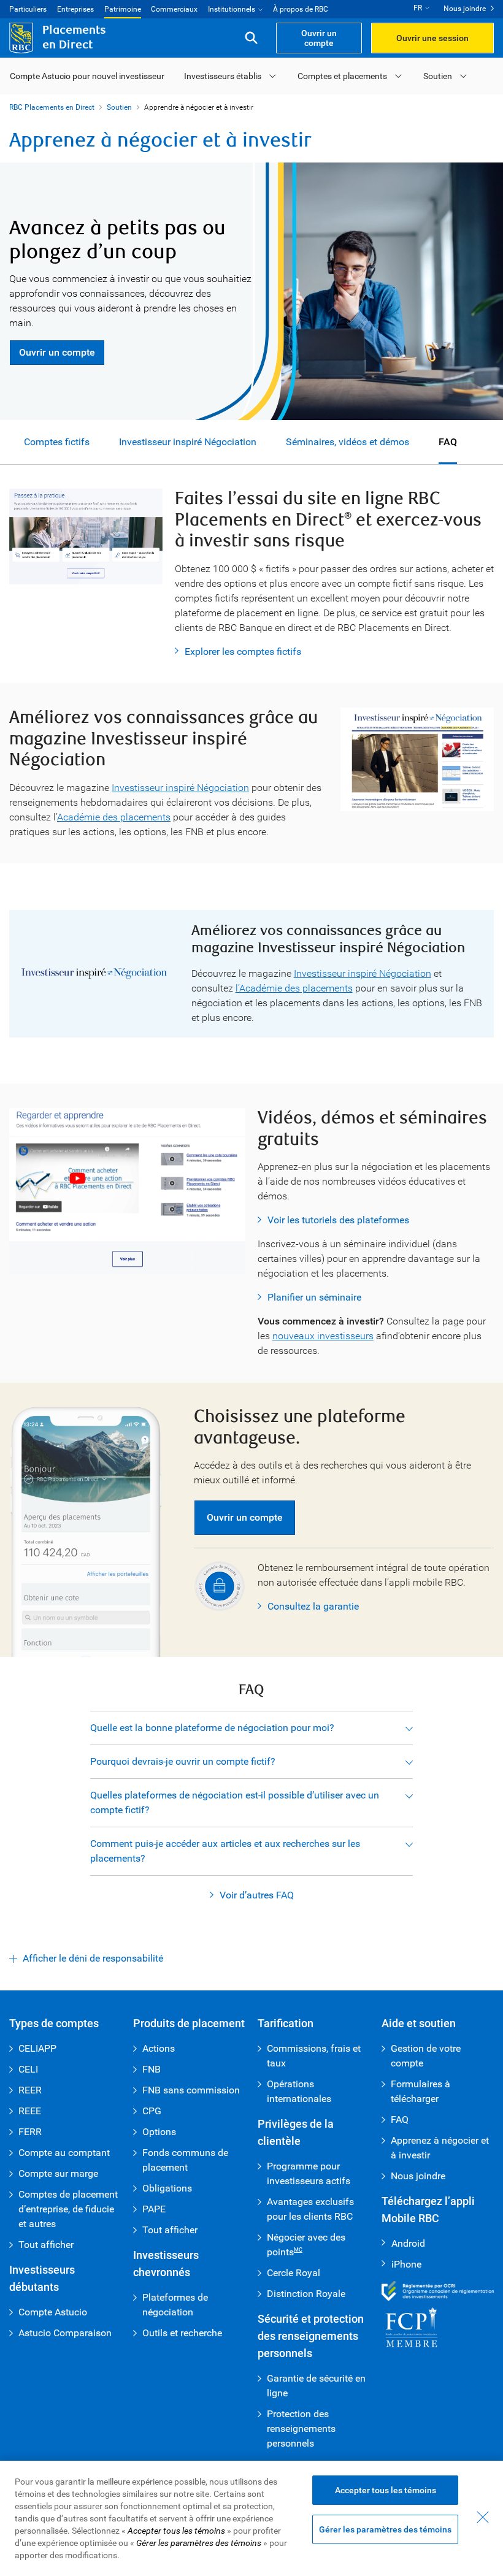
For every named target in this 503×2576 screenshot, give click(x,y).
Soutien (438, 76)
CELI (28, 2069)
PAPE (154, 2209)
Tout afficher (46, 2245)
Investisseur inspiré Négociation (188, 442)
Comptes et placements (342, 76)
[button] (251, 38)
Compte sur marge (58, 2173)
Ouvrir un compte (57, 352)
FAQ (448, 442)
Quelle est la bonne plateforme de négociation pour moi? (212, 1728)
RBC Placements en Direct (52, 107)
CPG (152, 2111)
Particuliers (28, 9)
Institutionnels (232, 9)
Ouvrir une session (432, 38)
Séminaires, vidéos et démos (347, 442)
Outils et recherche (182, 2333)
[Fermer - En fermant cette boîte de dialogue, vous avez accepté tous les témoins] (483, 2517)
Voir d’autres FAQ (257, 1895)
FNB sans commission (191, 2090)
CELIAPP (37, 2048)
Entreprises (75, 9)
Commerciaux (174, 9)
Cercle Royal (294, 2273)
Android (403, 2243)
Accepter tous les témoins (386, 2490)
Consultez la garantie (313, 1606)
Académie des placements (114, 817)
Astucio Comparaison (65, 2333)
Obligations (167, 2188)
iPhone (401, 2264)
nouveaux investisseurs (323, 1336)
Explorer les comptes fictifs (243, 652)
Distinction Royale (306, 2294)
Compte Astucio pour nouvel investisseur (87, 76)
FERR (30, 2132)
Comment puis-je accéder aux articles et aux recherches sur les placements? (225, 1851)
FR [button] (418, 8)
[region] (251, 2518)
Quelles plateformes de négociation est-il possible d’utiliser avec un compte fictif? (235, 1802)
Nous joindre (465, 9)
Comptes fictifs (57, 442)
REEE (30, 2111)
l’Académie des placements (294, 988)
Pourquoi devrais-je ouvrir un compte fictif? (183, 1761)
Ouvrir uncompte (319, 38)
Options (159, 2132)
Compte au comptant (64, 2153)
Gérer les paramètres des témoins (385, 2529)
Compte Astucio (53, 2312)
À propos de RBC (301, 9)
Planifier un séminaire (314, 1297)
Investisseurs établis (223, 76)
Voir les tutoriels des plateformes (338, 1220)
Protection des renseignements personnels (301, 2429)
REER (30, 2090)
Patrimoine (123, 9)
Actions (159, 2048)
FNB (152, 2069)
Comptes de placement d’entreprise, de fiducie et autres (68, 2209)
